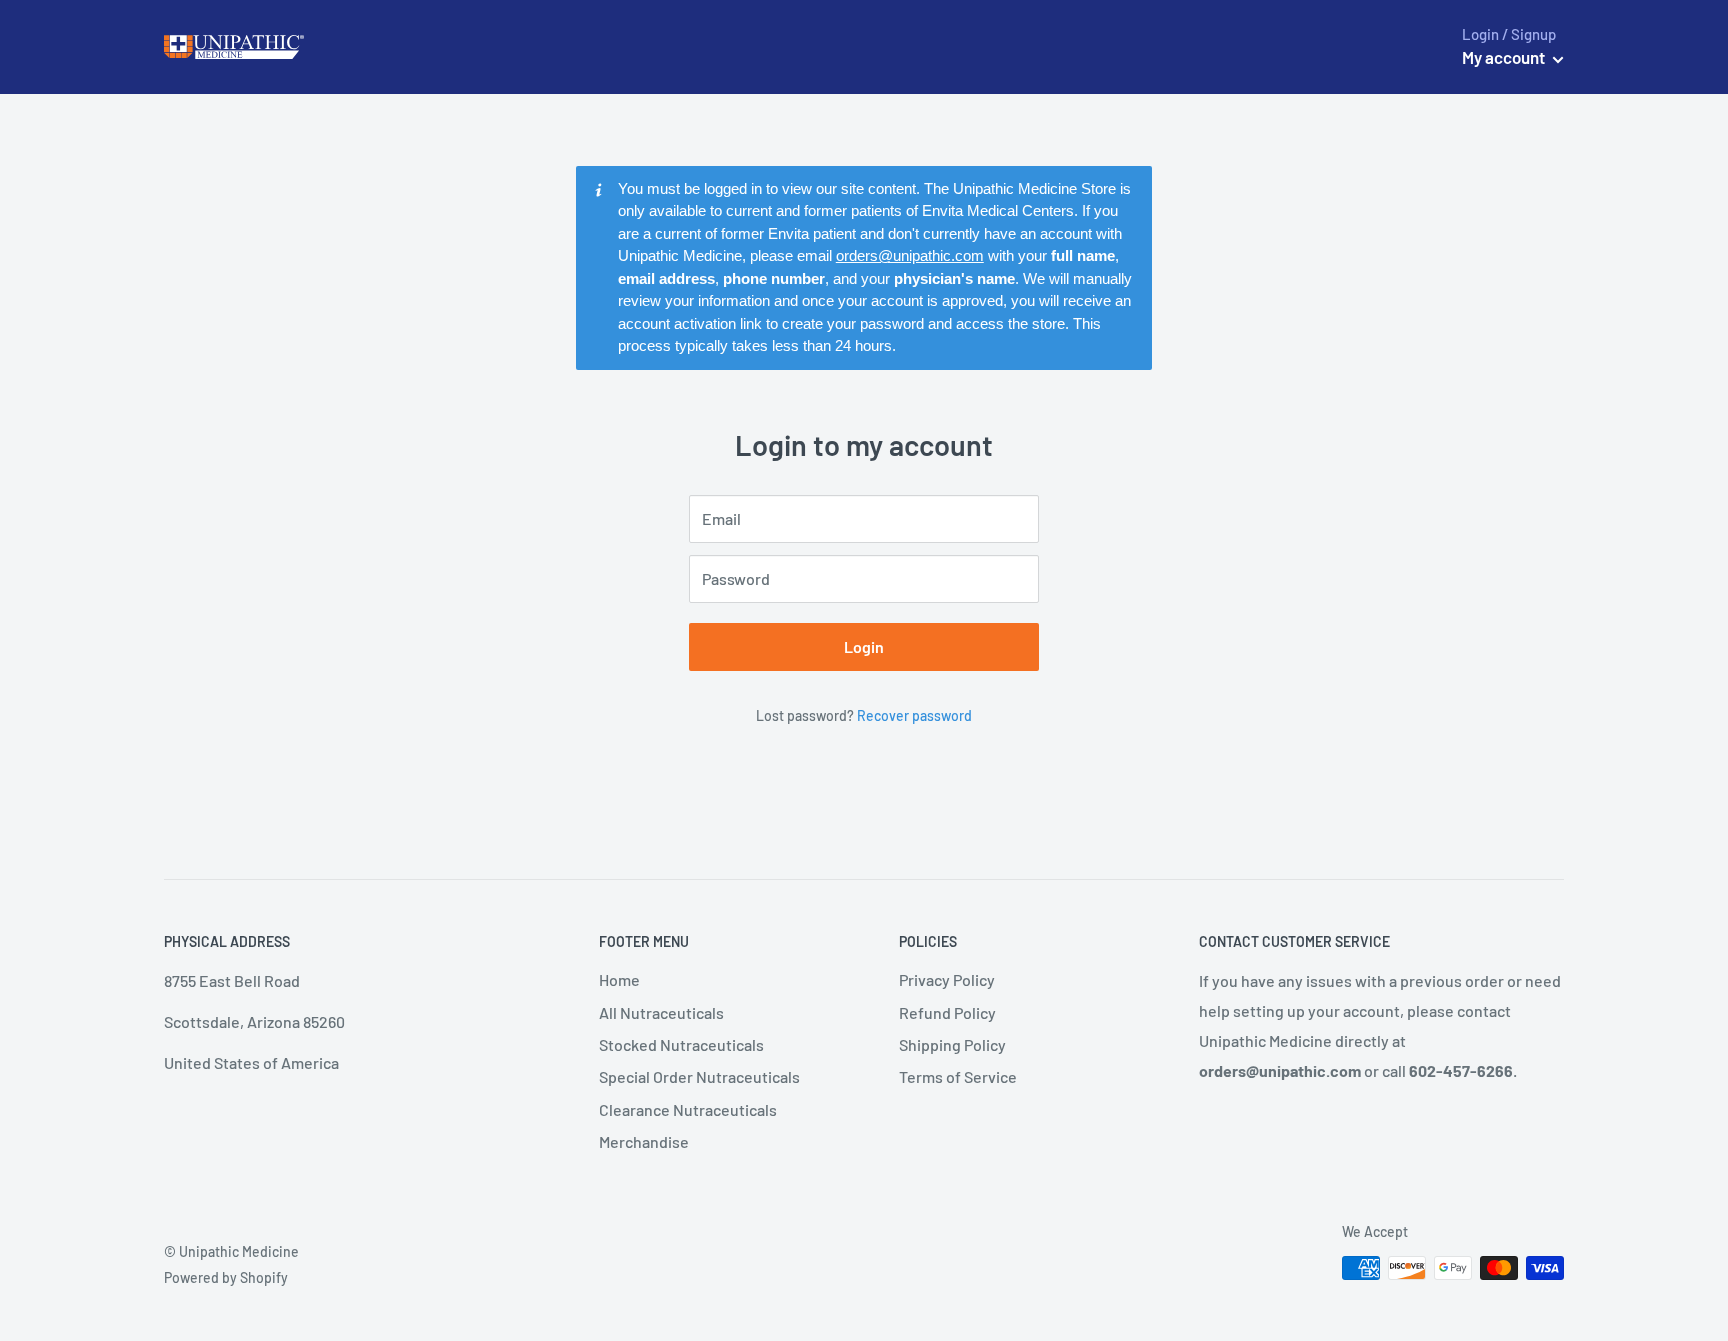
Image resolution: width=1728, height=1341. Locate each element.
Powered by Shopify (226, 1277)
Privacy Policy (947, 979)
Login (864, 646)
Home (619, 979)
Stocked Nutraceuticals (681, 1044)
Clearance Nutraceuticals (688, 1109)
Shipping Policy (952, 1044)
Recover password (914, 715)
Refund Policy (947, 1012)
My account (1505, 57)
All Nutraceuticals (661, 1012)
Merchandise (644, 1141)
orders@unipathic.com (910, 255)
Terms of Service (958, 1076)
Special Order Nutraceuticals (699, 1076)
